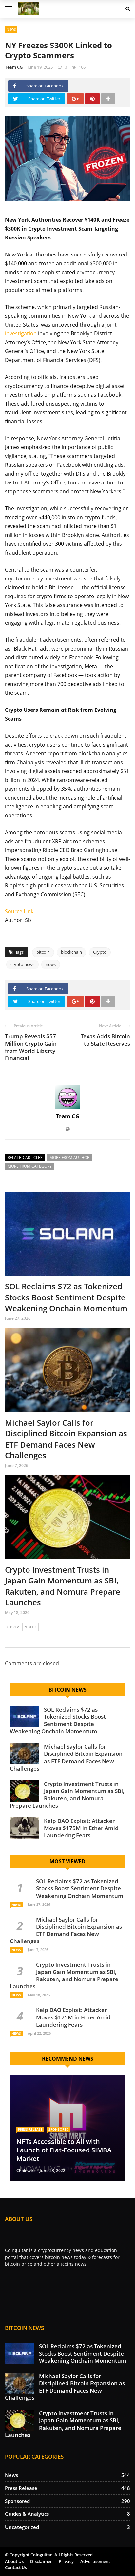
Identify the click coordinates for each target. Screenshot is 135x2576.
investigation (21, 333)
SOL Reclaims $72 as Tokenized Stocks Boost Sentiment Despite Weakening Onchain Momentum (66, 1297)
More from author (69, 1157)
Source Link (19, 911)
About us (14, 2561)
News (11, 29)
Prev (15, 1627)
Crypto (100, 952)
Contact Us (16, 2567)
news (51, 964)
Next (29, 1627)
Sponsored (58, 2129)
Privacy (66, 2561)
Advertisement (95, 2561)
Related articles (25, 1157)
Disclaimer (41, 2561)
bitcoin (43, 952)
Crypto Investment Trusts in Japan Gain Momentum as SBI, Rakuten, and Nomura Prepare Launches (63, 1586)
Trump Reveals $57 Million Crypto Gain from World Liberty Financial (31, 1047)
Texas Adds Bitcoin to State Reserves (105, 1040)
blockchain (71, 952)
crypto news (22, 964)
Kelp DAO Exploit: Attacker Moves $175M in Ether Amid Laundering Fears (81, 1828)
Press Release (30, 2129)
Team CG (14, 67)
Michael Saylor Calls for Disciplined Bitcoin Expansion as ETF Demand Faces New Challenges (66, 1439)
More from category (30, 1166)
